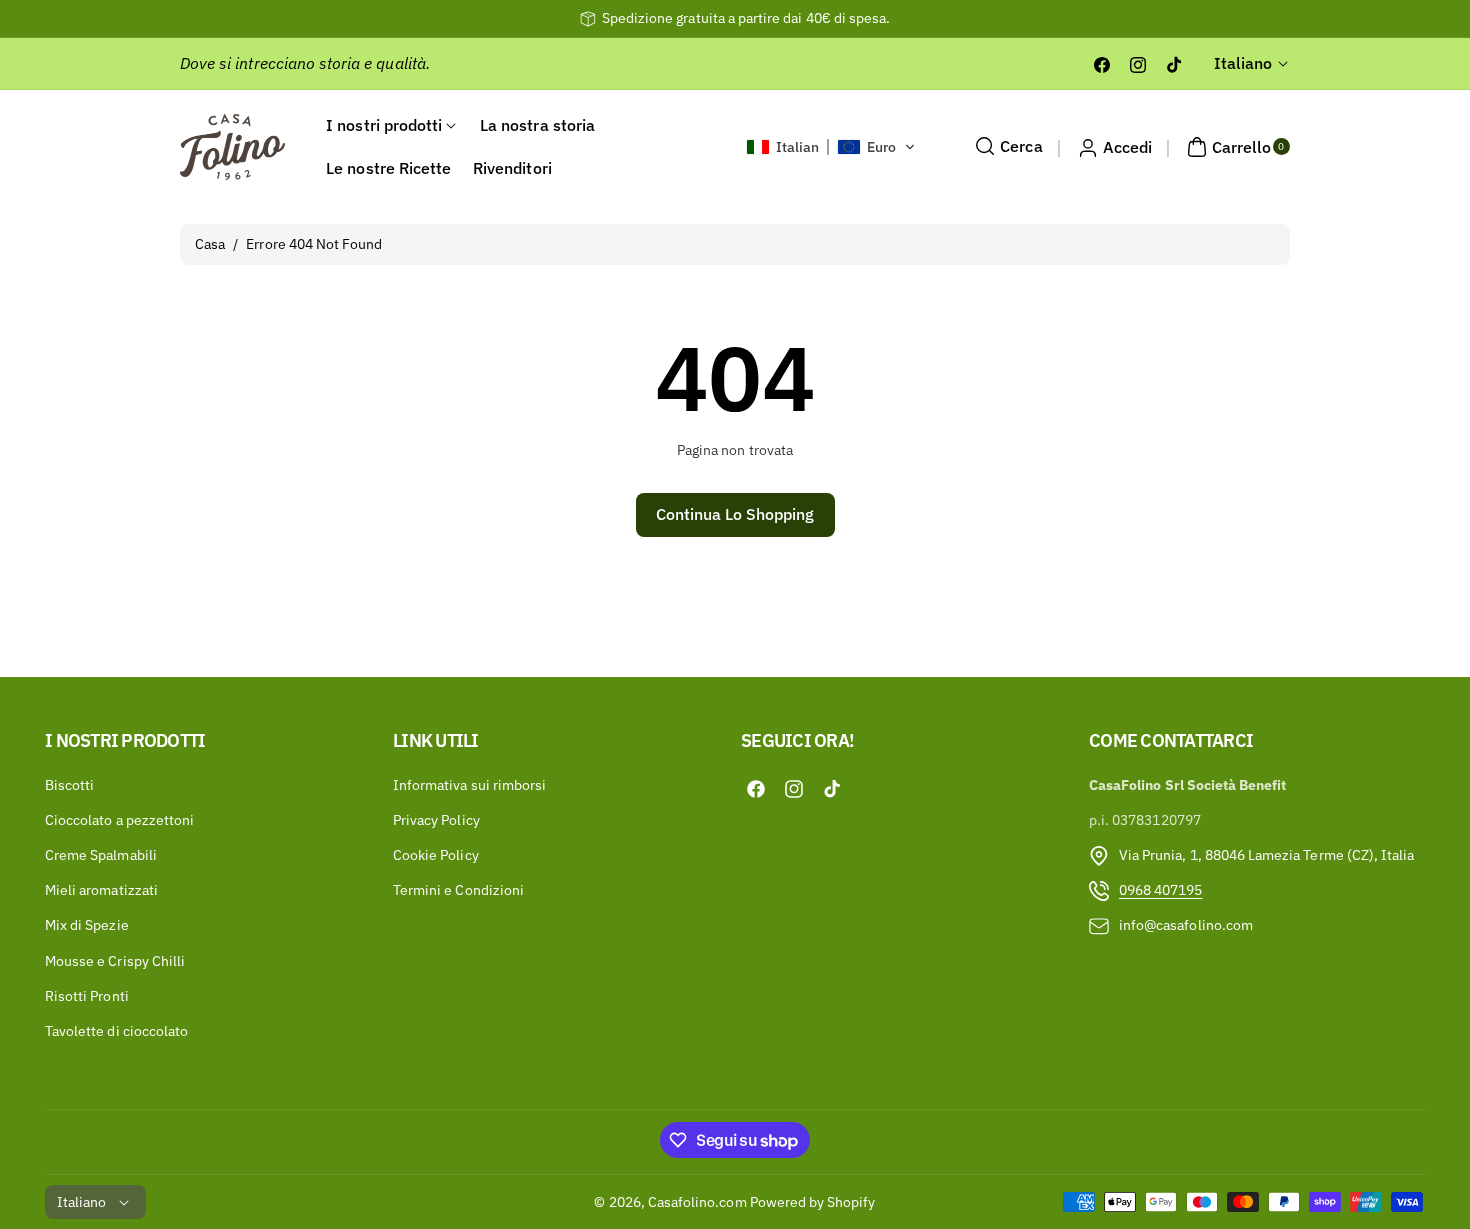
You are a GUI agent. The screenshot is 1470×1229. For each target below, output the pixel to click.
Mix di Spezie (87, 925)
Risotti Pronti (87, 996)
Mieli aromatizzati (101, 890)
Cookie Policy (436, 855)
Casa (210, 244)
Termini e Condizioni (458, 890)
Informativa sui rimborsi (469, 785)
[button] (831, 147)
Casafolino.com (697, 1202)
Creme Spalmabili (101, 855)
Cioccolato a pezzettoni (119, 820)
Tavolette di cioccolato (116, 1031)
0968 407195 (1161, 890)
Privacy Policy (436, 820)
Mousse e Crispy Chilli (115, 961)
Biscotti (69, 785)
